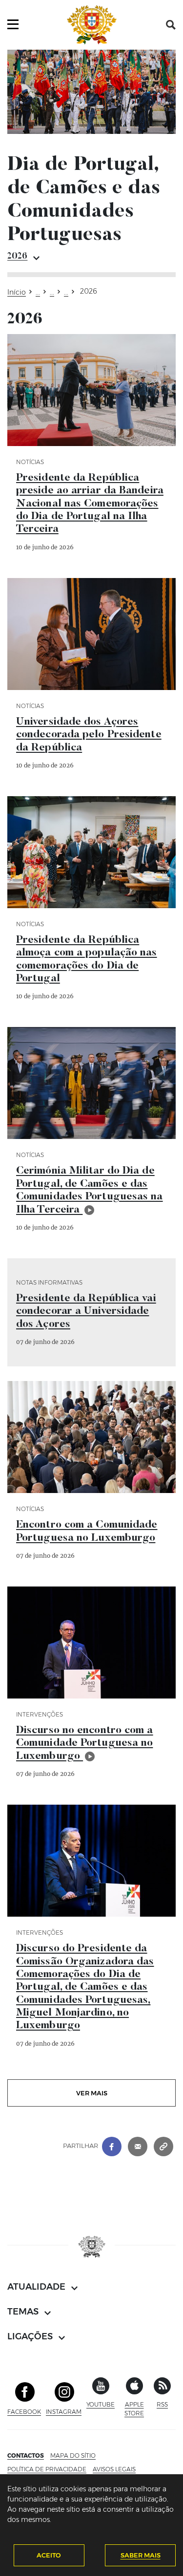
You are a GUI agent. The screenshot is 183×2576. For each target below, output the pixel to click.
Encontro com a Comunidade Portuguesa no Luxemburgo (87, 1531)
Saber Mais (141, 2555)
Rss (162, 2404)
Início (17, 292)
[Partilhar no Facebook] (112, 2146)
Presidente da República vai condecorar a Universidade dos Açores (86, 1312)
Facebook (24, 2412)
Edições (66, 294)
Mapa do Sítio (73, 2455)
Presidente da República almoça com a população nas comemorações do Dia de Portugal (87, 960)
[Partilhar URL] (163, 2146)
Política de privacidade (47, 2469)
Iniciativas (38, 294)
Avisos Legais (114, 2469)
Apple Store (137, 2409)
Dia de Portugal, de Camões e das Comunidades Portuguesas (52, 294)
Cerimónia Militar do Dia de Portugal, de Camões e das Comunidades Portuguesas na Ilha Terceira (90, 1190)
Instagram (64, 2412)
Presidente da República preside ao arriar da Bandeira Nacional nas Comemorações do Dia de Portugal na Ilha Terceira (90, 504)
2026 (17, 257)
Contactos (26, 2455)
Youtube (101, 2404)
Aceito (49, 2555)
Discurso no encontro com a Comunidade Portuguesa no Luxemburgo (85, 1744)
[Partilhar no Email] (138, 2146)
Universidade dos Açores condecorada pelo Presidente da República (89, 735)
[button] (171, 25)
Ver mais (92, 2093)
